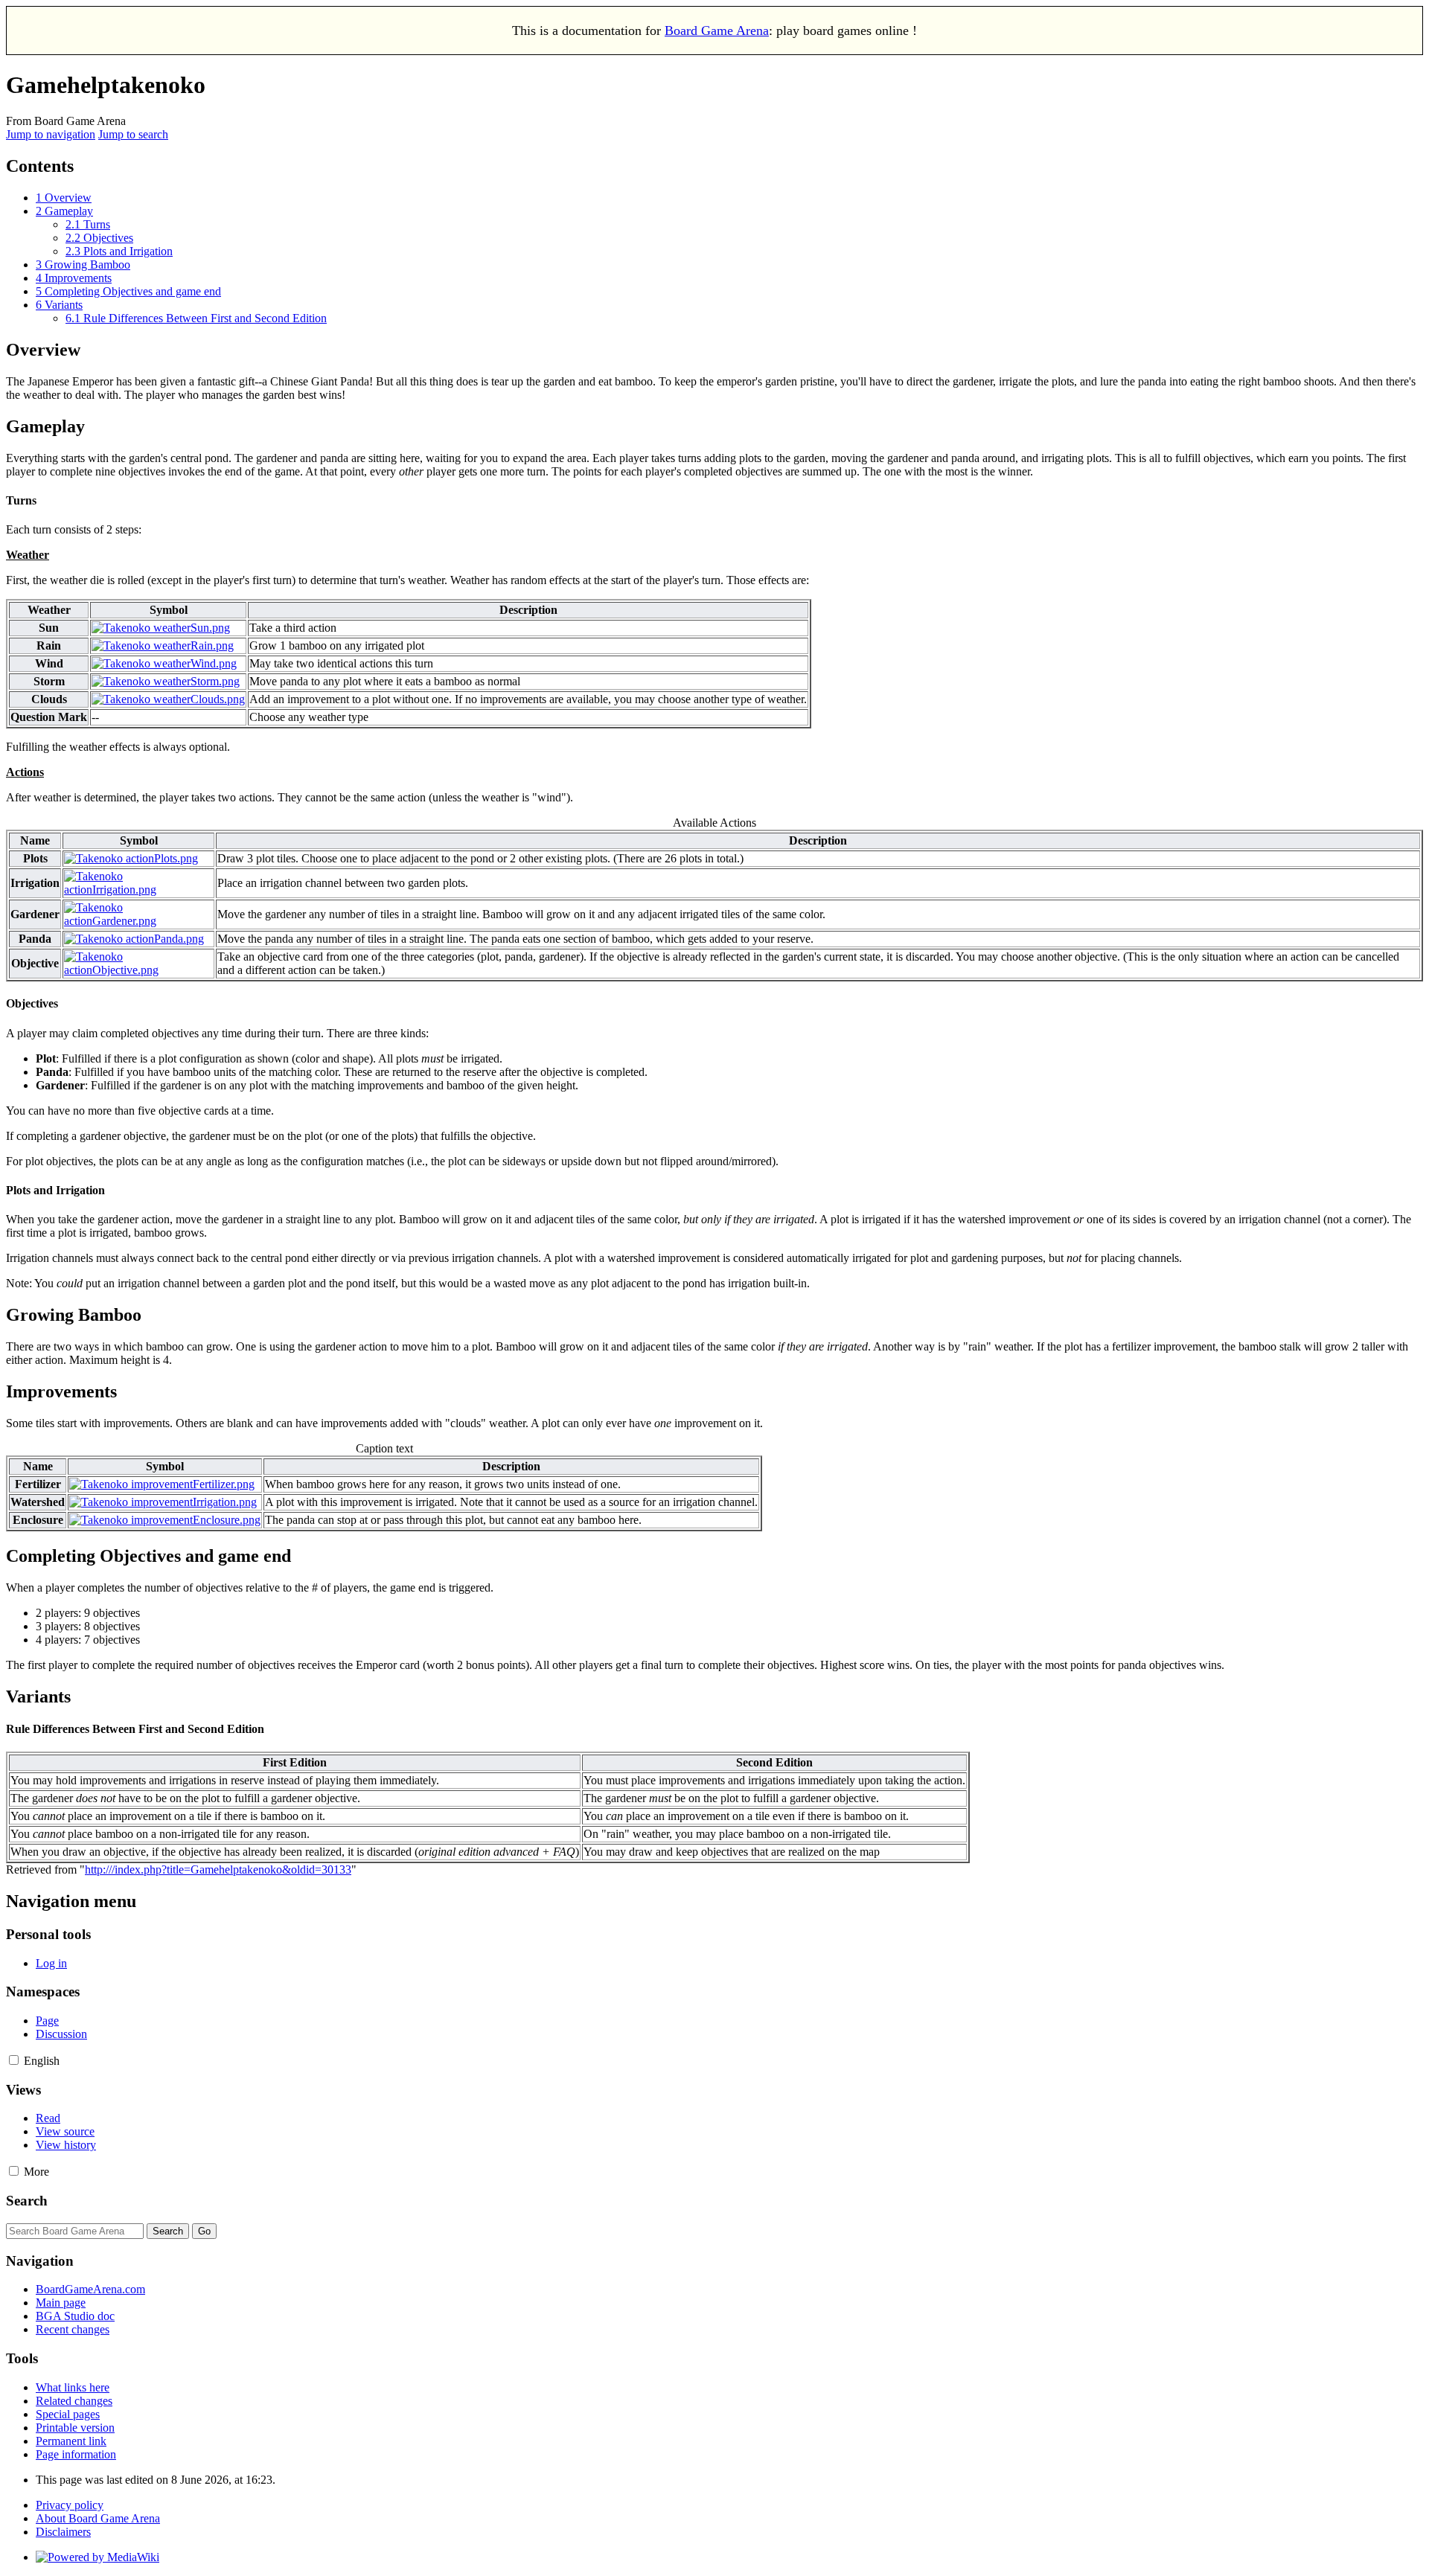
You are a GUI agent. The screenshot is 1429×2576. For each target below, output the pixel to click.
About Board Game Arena (98, 2518)
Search (27, 2201)
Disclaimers (63, 2532)
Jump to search (133, 134)
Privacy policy (70, 2505)
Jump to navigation (51, 134)
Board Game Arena (717, 31)
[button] (14, 2060)
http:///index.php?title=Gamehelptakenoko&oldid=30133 (218, 1869)
